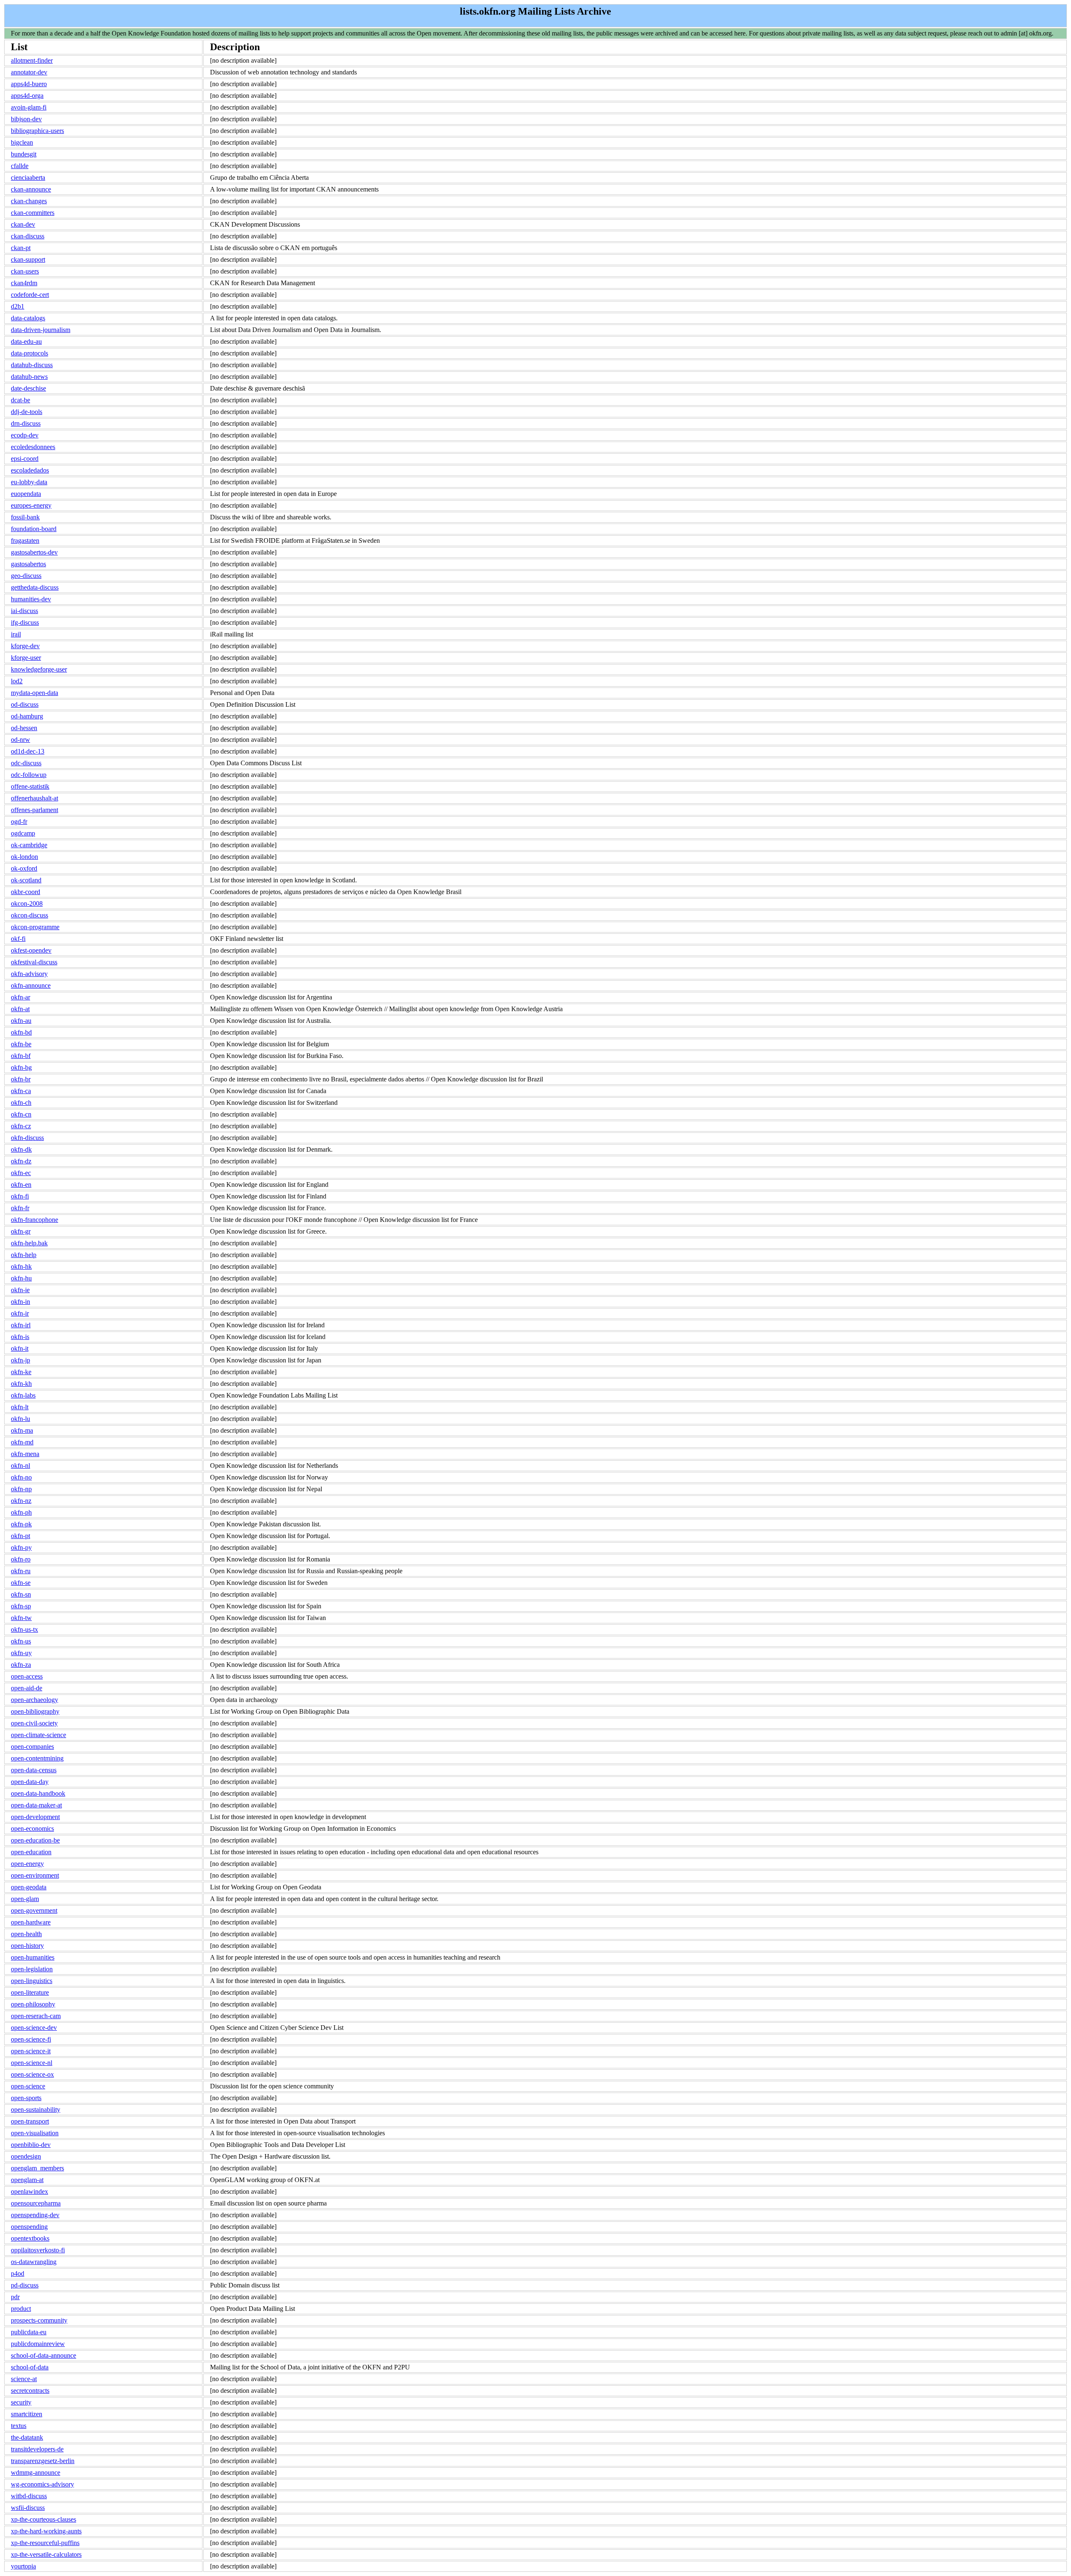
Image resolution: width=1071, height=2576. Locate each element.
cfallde (20, 166)
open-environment (35, 1875)
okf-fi (18, 939)
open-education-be (35, 1840)
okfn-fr (20, 1208)
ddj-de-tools (27, 412)
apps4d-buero (29, 84)
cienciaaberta (28, 178)
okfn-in (20, 1302)
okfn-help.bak (29, 1243)
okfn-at (20, 1009)
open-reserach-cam (36, 2016)
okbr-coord (26, 892)
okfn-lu (20, 1419)
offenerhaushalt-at (35, 798)
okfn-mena (25, 1454)
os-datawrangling (34, 2262)
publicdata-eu (29, 2332)
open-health (26, 1934)
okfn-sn (21, 1594)
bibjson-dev (26, 119)
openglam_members (37, 2168)
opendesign (26, 2156)
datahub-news (29, 377)
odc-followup (29, 775)
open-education (31, 1852)
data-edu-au (26, 341)
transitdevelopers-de (37, 2449)
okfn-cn (21, 1114)
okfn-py (21, 1547)
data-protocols (29, 353)
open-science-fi (31, 2039)
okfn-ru (21, 1571)
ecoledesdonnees (33, 447)
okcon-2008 (27, 903)
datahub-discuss (32, 365)
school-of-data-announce (44, 2355)
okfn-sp (21, 1606)
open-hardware (31, 1922)
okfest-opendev (31, 950)
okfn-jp (20, 1360)
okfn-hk (21, 1266)
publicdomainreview (38, 2344)
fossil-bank (25, 517)
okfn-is (20, 1337)
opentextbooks (30, 2238)
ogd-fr (19, 822)
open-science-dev (34, 2028)
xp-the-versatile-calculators (46, 2554)
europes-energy (31, 505)
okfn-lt (20, 1407)
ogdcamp (23, 833)
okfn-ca (21, 1091)
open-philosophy (33, 2004)
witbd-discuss (29, 2496)
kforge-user (26, 658)
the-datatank (27, 2437)
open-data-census (34, 1770)
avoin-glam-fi (29, 107)
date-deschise (28, 388)
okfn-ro (21, 1559)
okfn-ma (22, 1430)
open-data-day (30, 1782)
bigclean (22, 142)
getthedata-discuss (35, 587)
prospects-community (39, 2320)
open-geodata (29, 1887)
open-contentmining (37, 1758)
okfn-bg (21, 1067)
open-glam (25, 1899)
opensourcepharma (36, 2203)
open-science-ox (32, 2074)
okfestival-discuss (34, 962)
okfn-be (21, 1044)
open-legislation (32, 1969)
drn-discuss (26, 423)
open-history (27, 1946)
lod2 (17, 681)
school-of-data (30, 2367)
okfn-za (21, 1665)
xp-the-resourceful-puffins (45, 2543)
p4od (18, 2273)
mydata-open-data (35, 693)
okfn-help (24, 1255)
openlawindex (29, 2191)
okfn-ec (21, 1173)
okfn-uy (21, 1653)
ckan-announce (31, 189)
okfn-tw (21, 1618)
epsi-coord (25, 459)
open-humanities (33, 1957)
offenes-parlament (35, 810)
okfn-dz (21, 1161)
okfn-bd (21, 1032)
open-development (35, 1817)
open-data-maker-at (36, 1805)
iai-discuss (24, 611)
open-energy (27, 1864)
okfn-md (22, 1442)
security (21, 2402)
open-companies (32, 1747)
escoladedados (30, 470)
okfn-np (21, 1489)
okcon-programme (35, 927)
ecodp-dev (25, 435)
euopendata (26, 494)
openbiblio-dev (31, 2145)
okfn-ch (21, 1103)
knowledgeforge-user (39, 669)
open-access (27, 1676)
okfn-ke (21, 1372)
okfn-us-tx (24, 1629)
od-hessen (24, 728)
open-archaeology (35, 1700)
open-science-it (31, 2051)
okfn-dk (21, 1149)
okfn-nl (20, 1466)
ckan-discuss (28, 236)
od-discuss (25, 704)
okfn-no (21, 1477)
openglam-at (27, 2180)
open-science (28, 2086)
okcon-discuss (29, 915)
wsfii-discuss (28, 2508)
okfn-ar (20, 997)
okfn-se (21, 1583)
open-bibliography (35, 1711)
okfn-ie (20, 1290)
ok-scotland (26, 880)
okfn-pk (21, 1524)
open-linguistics (32, 1981)
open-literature (30, 1992)
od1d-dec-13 (28, 751)
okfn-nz (21, 1501)
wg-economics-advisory (42, 2484)
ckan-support (28, 259)
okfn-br (21, 1079)
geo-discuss (26, 576)
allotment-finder (32, 60)
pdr (15, 2297)
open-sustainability (36, 2110)
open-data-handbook (38, 1793)
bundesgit (24, 154)
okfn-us (21, 1641)
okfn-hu (21, 1278)
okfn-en (21, 1184)
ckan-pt (21, 248)
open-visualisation (35, 2133)
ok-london (24, 857)
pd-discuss (25, 2285)
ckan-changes (29, 201)
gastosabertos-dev (34, 552)
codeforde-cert (30, 295)
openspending (29, 2227)
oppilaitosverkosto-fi (38, 2250)
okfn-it (20, 1348)
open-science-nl (32, 2063)
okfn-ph (21, 1512)
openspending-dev (35, 2215)
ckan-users (25, 271)
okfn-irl (21, 1325)
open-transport (30, 2121)
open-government (34, 1910)
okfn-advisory (29, 974)
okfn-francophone (35, 1220)
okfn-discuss (27, 1138)
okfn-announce (31, 985)
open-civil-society (34, 1723)
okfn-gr (21, 1231)
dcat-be (20, 400)
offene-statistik (30, 786)
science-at (24, 2379)
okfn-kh (21, 1384)
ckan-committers (33, 213)
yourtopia (23, 2566)
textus (19, 2426)
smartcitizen (27, 2414)
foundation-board (34, 529)
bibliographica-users (37, 131)
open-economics (32, 1828)
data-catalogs (28, 318)
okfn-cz (21, 1126)
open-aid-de (27, 1688)
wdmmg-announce (36, 2472)
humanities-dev (31, 599)
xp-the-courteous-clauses (44, 2519)
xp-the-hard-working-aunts (46, 2531)
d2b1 (18, 306)
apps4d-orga (27, 96)
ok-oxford (24, 868)
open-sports (26, 2098)
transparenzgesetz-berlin (43, 2461)
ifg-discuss (25, 622)
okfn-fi (20, 1196)
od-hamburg (27, 716)
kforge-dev (25, 646)
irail (16, 634)
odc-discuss (26, 763)
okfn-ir (20, 1313)
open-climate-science (38, 1735)
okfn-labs (23, 1395)
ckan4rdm (24, 283)
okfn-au (21, 1021)
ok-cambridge (29, 845)
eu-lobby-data (29, 482)
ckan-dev (23, 224)
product (21, 2309)
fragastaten (25, 540)
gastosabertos (28, 564)
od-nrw (20, 740)
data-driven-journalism (41, 330)
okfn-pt (20, 1536)
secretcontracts (30, 2391)
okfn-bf (21, 1056)
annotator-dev (29, 72)
